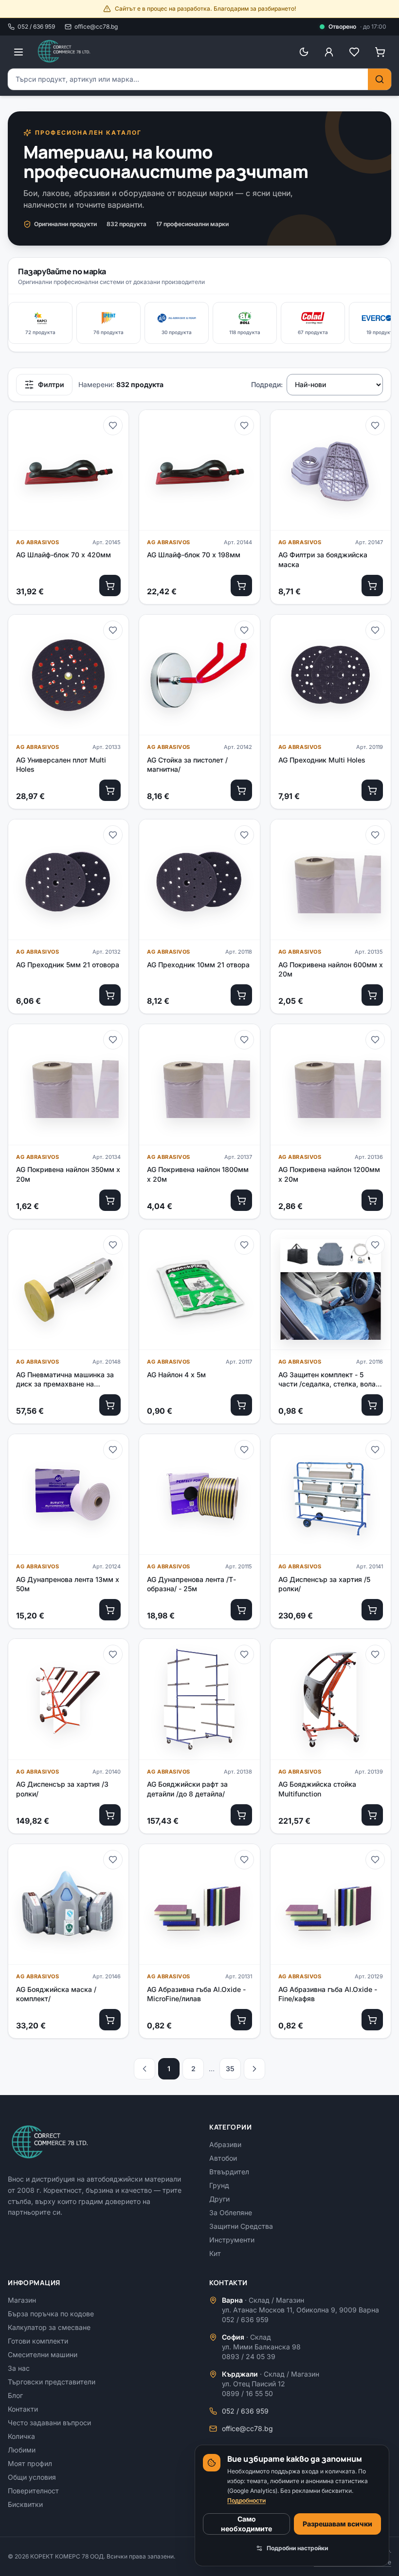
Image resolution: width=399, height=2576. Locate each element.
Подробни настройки (297, 2548)
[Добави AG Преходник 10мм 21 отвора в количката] (241, 995)
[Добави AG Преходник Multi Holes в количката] (372, 790)
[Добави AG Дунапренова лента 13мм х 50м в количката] (110, 1610)
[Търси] (380, 79)
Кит (215, 2253)
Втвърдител (229, 2172)
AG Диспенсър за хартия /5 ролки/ (324, 1584)
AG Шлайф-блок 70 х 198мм (194, 555)
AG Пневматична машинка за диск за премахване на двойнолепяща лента (65, 1380)
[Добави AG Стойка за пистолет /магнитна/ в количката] (241, 790)
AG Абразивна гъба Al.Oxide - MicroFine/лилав (196, 1994)
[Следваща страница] (254, 2069)
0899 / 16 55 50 (247, 2393)
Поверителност (33, 2491)
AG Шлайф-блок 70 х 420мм (63, 555)
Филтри (51, 384)
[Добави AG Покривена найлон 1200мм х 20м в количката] (372, 1200)
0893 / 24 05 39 (249, 2356)
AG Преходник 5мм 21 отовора (68, 965)
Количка (21, 2436)
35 (230, 2069)
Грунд (219, 2185)
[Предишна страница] (145, 2069)
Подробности (246, 2500)
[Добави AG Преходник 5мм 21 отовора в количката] (110, 995)
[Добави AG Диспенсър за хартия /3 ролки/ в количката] (110, 1815)
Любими (22, 2450)
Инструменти (232, 2240)
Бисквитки (25, 2504)
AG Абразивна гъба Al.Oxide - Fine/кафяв (328, 1994)
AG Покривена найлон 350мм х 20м (68, 1174)
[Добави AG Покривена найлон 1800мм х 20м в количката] (241, 1200)
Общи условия (32, 2477)
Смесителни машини (43, 2354)
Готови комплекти (38, 2341)
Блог (15, 2395)
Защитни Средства (241, 2226)
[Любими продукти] (354, 52)
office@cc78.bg (96, 27)
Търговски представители (52, 2382)
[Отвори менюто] (18, 52)
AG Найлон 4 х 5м (176, 1375)
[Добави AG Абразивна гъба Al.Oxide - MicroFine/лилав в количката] (241, 2020)
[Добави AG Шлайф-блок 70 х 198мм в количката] (241, 586)
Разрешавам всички (337, 2524)
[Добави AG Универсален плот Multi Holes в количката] (110, 790)
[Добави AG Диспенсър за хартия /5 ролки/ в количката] (372, 1610)
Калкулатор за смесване (49, 2327)
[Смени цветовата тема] (304, 52)
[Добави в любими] (113, 426)
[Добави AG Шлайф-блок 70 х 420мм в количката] (110, 586)
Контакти (23, 2409)
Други (219, 2199)
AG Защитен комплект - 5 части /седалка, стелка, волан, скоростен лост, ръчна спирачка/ (330, 1380)
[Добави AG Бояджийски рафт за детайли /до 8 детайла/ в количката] (241, 1815)
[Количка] (380, 52)
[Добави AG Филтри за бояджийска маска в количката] (372, 586)
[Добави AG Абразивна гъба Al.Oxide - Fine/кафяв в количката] (372, 2020)
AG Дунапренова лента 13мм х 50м (68, 1584)
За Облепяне (231, 2212)
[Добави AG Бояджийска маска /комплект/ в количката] (110, 2020)
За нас (19, 2368)
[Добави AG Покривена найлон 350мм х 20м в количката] (110, 1200)
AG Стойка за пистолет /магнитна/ (187, 764)
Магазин (22, 2300)
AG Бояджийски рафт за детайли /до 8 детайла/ (187, 1789)
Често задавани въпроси (49, 2423)
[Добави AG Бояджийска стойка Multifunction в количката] (372, 1815)
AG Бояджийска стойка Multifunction (317, 1789)
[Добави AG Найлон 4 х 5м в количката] (241, 1405)
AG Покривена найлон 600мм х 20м (331, 969)
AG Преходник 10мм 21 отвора (198, 965)
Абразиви (225, 2144)
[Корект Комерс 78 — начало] (65, 52)
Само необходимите (246, 2524)
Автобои (223, 2158)
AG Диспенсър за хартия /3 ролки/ (62, 1789)
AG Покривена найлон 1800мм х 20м (198, 1174)
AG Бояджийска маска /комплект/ (56, 1994)
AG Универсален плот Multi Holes (61, 764)
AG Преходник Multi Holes (322, 760)
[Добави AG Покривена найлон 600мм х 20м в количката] (372, 995)
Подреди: (267, 384)
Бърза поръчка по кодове (51, 2314)
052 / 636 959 (36, 27)
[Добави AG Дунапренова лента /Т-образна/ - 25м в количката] (241, 1610)
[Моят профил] (329, 52)
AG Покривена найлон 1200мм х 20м (329, 1174)
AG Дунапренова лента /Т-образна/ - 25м (191, 1584)
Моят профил (30, 2463)
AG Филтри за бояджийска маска (323, 559)
